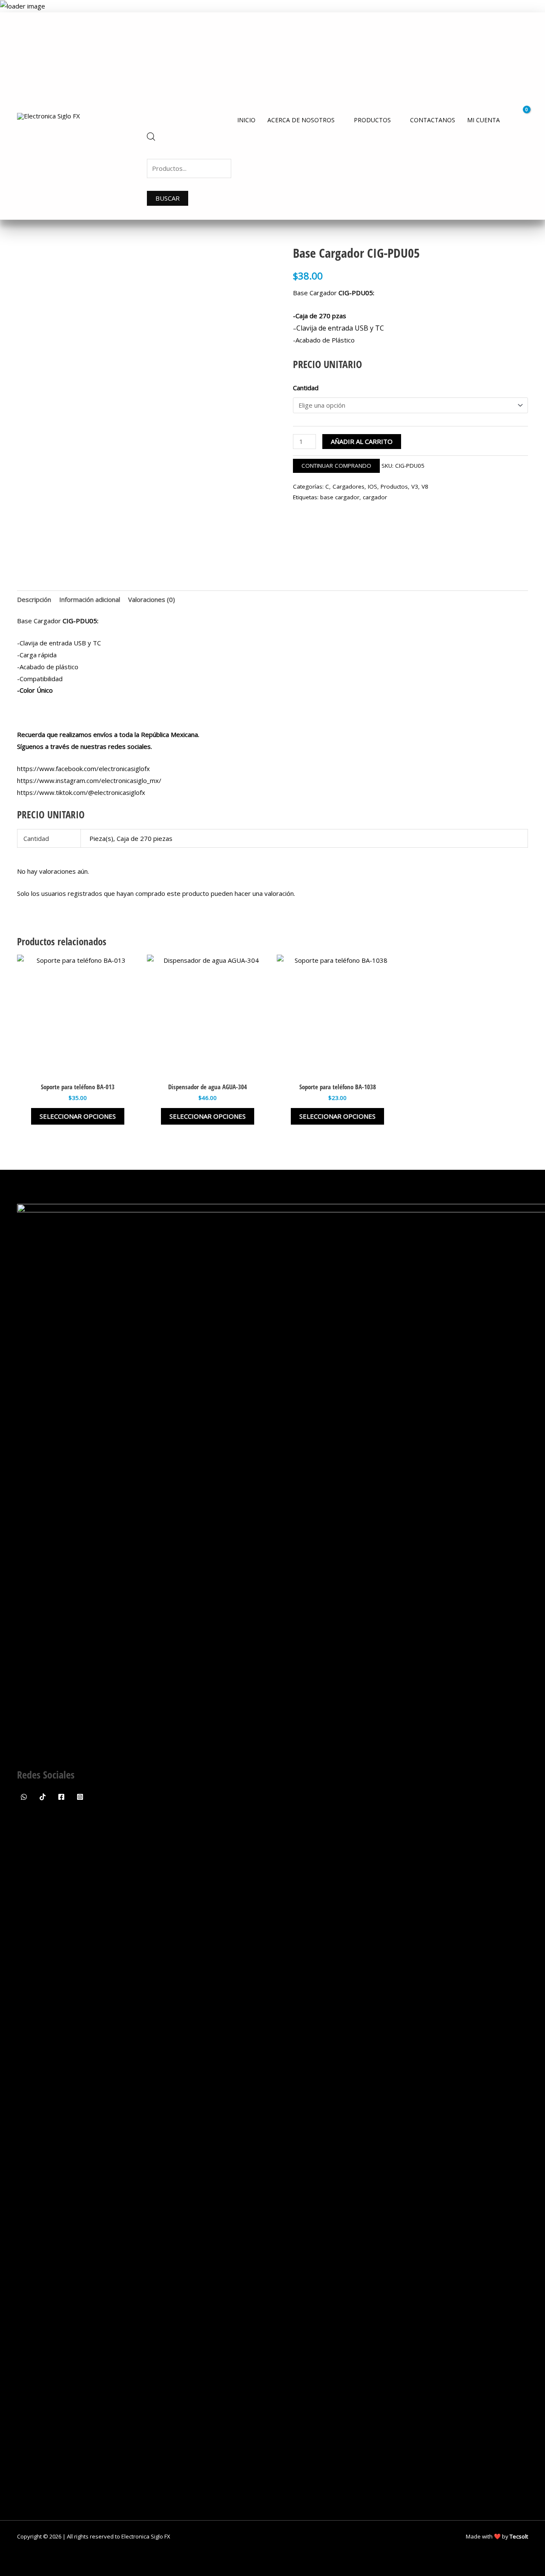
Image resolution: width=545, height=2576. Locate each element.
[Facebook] (61, 1797)
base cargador (340, 497)
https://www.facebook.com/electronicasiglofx (83, 768)
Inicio (246, 120)
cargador (375, 497)
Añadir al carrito (362, 441)
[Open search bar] (151, 138)
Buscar (168, 198)
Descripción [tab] (34, 599)
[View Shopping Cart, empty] (521, 116)
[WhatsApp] (24, 1797)
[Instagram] (80, 1797)
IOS (373, 486)
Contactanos (433, 120)
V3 (415, 486)
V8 (425, 486)
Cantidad (306, 388)
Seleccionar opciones (78, 1116)
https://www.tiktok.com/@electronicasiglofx (81, 792)
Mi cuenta (483, 120)
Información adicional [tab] (90, 599)
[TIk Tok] (43, 1797)
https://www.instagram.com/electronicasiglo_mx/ (89, 780)
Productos (372, 120)
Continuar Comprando (336, 466)
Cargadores (349, 486)
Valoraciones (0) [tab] (152, 599)
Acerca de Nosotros (301, 120)
